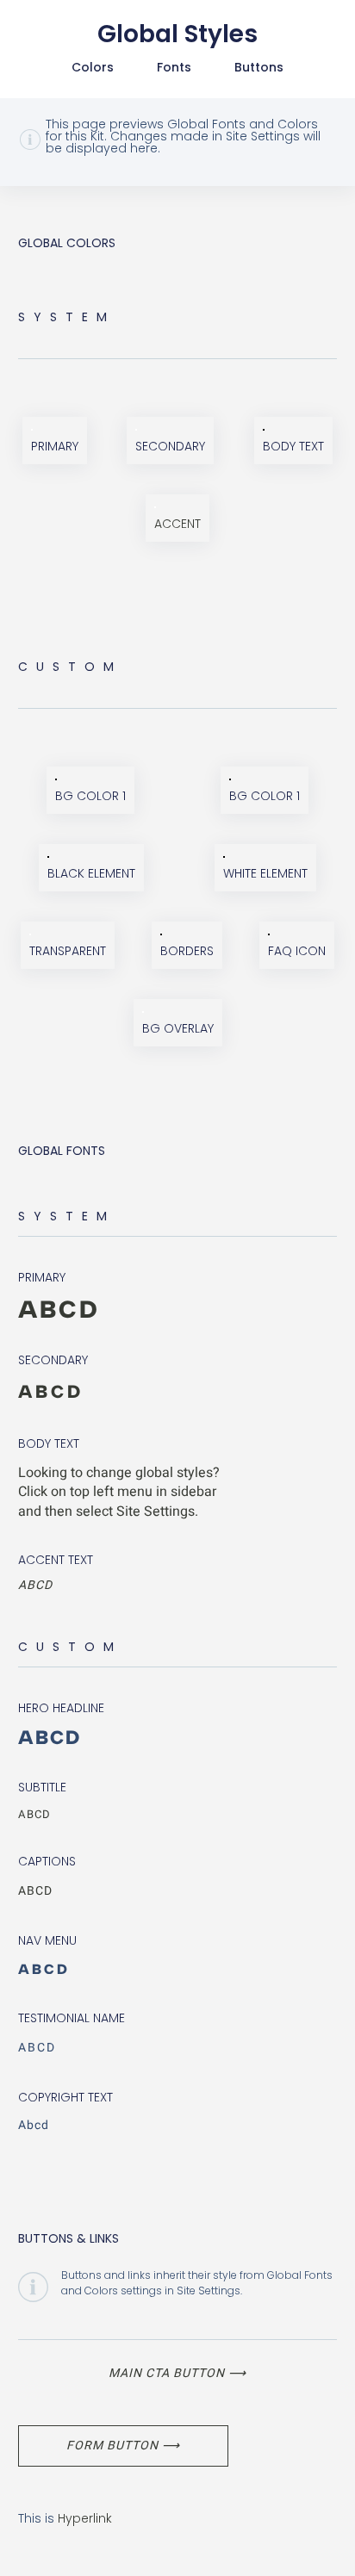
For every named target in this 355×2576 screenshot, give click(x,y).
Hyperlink (85, 2518)
